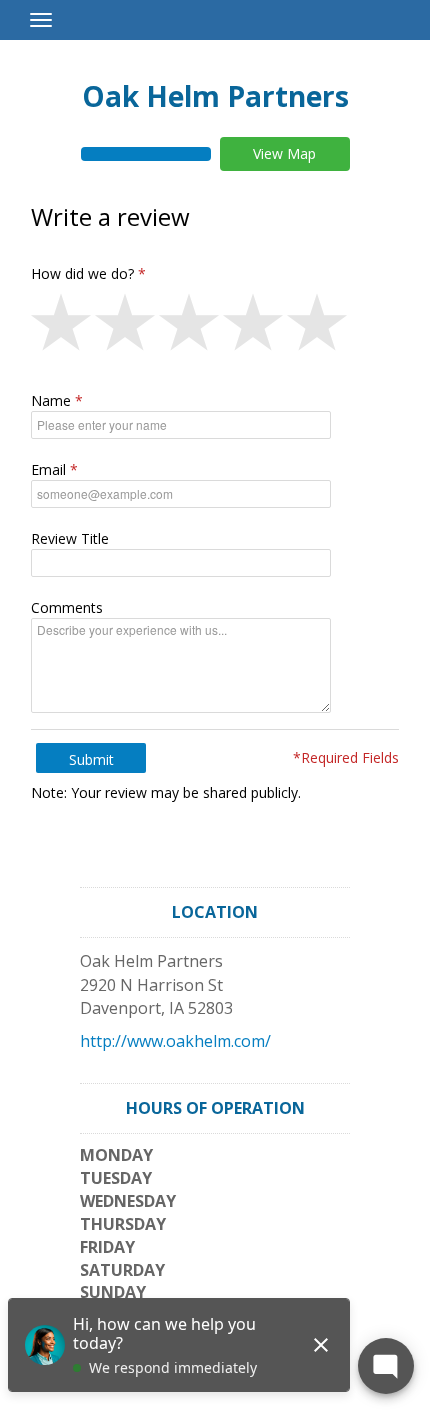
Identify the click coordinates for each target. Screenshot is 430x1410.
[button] (63, 327)
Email (48, 469)
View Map (284, 153)
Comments (67, 607)
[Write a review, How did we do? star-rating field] (215, 327)
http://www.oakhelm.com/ (175, 1041)
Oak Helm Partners (215, 96)
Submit (91, 759)
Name (51, 400)
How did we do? (82, 273)
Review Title (70, 538)
